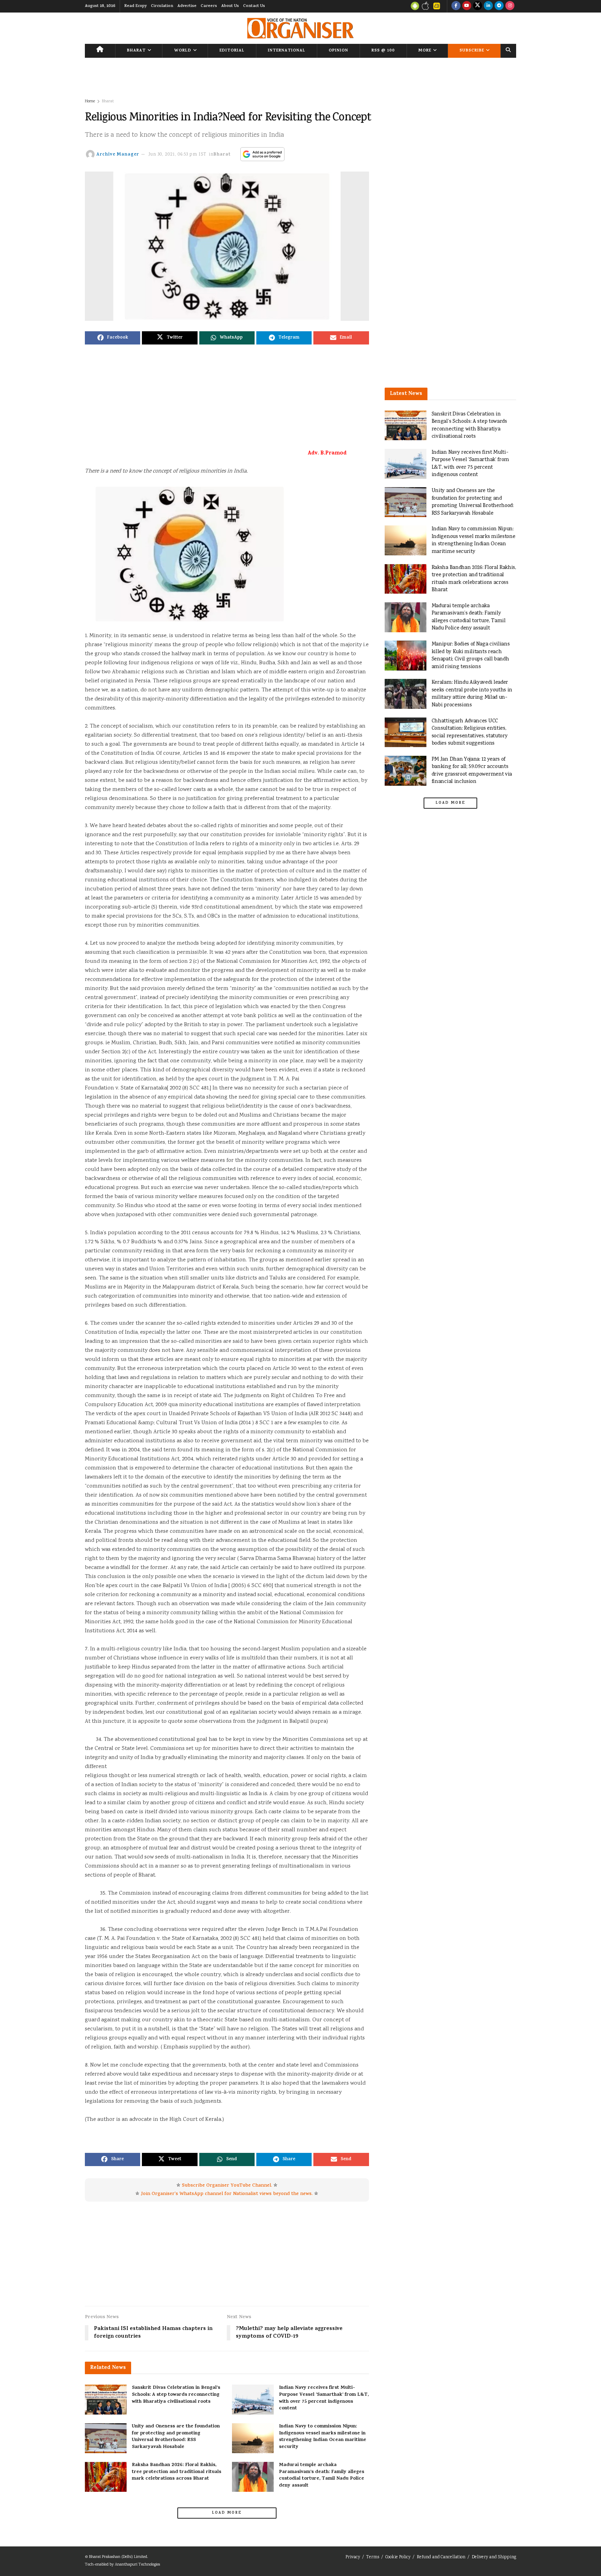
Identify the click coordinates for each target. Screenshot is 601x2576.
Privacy (353, 2557)
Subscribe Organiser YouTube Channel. (227, 2186)
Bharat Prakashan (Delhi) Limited (118, 2557)
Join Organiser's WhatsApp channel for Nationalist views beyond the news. (227, 2194)
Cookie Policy (398, 2557)
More (425, 51)
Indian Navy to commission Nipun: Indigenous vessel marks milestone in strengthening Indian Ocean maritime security (323, 2437)
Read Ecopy (135, 6)
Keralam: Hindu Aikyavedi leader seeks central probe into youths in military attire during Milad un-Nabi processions (472, 694)
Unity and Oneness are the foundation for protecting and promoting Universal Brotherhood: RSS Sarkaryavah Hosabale (176, 2437)
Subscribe (472, 51)
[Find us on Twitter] (478, 6)
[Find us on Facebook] (456, 6)
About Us (230, 6)
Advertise (187, 6)
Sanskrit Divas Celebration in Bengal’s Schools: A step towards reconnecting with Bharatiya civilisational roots (176, 2395)
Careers (209, 6)
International (287, 51)
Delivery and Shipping (494, 2557)
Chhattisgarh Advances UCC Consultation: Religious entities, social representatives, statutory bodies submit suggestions (470, 732)
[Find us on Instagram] (510, 6)
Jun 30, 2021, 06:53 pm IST (178, 155)
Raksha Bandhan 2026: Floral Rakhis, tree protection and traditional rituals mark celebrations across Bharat (177, 2472)
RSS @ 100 (383, 51)
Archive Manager (118, 155)
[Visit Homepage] (300, 28)
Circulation (162, 6)
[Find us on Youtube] (467, 6)
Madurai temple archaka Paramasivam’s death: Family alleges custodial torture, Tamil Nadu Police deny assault (322, 2475)
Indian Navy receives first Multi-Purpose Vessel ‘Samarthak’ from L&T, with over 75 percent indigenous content (324, 2398)
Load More (227, 2513)
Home (90, 101)
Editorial (232, 51)
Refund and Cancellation (441, 2557)
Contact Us (254, 6)
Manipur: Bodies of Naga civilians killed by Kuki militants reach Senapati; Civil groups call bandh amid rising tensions (471, 656)
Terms (373, 2557)
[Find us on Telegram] (499, 6)
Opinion (338, 51)
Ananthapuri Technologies (137, 2565)
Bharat (136, 51)
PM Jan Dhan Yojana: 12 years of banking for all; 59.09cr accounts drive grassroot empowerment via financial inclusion (472, 771)
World (183, 51)
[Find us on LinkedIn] (488, 6)
